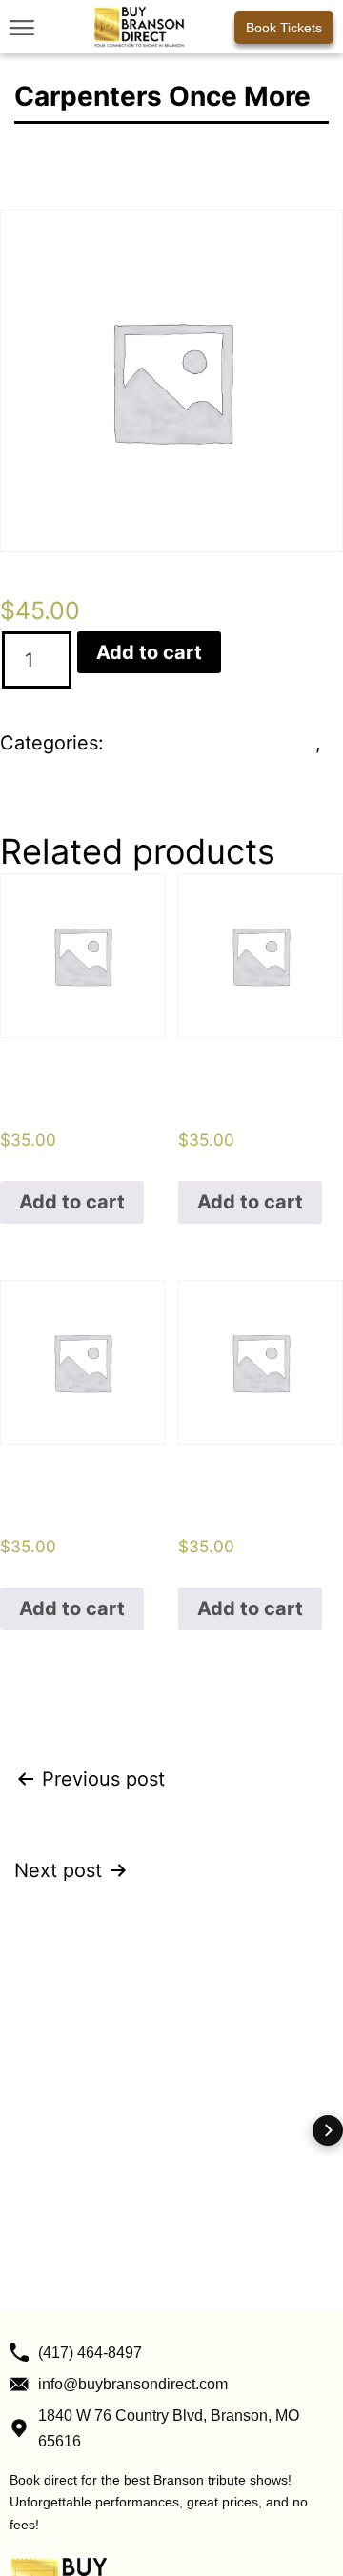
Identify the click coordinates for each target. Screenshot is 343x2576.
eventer (35, 775)
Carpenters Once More (212, 743)
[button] (21, 27)
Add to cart (149, 652)
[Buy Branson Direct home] (139, 27)
